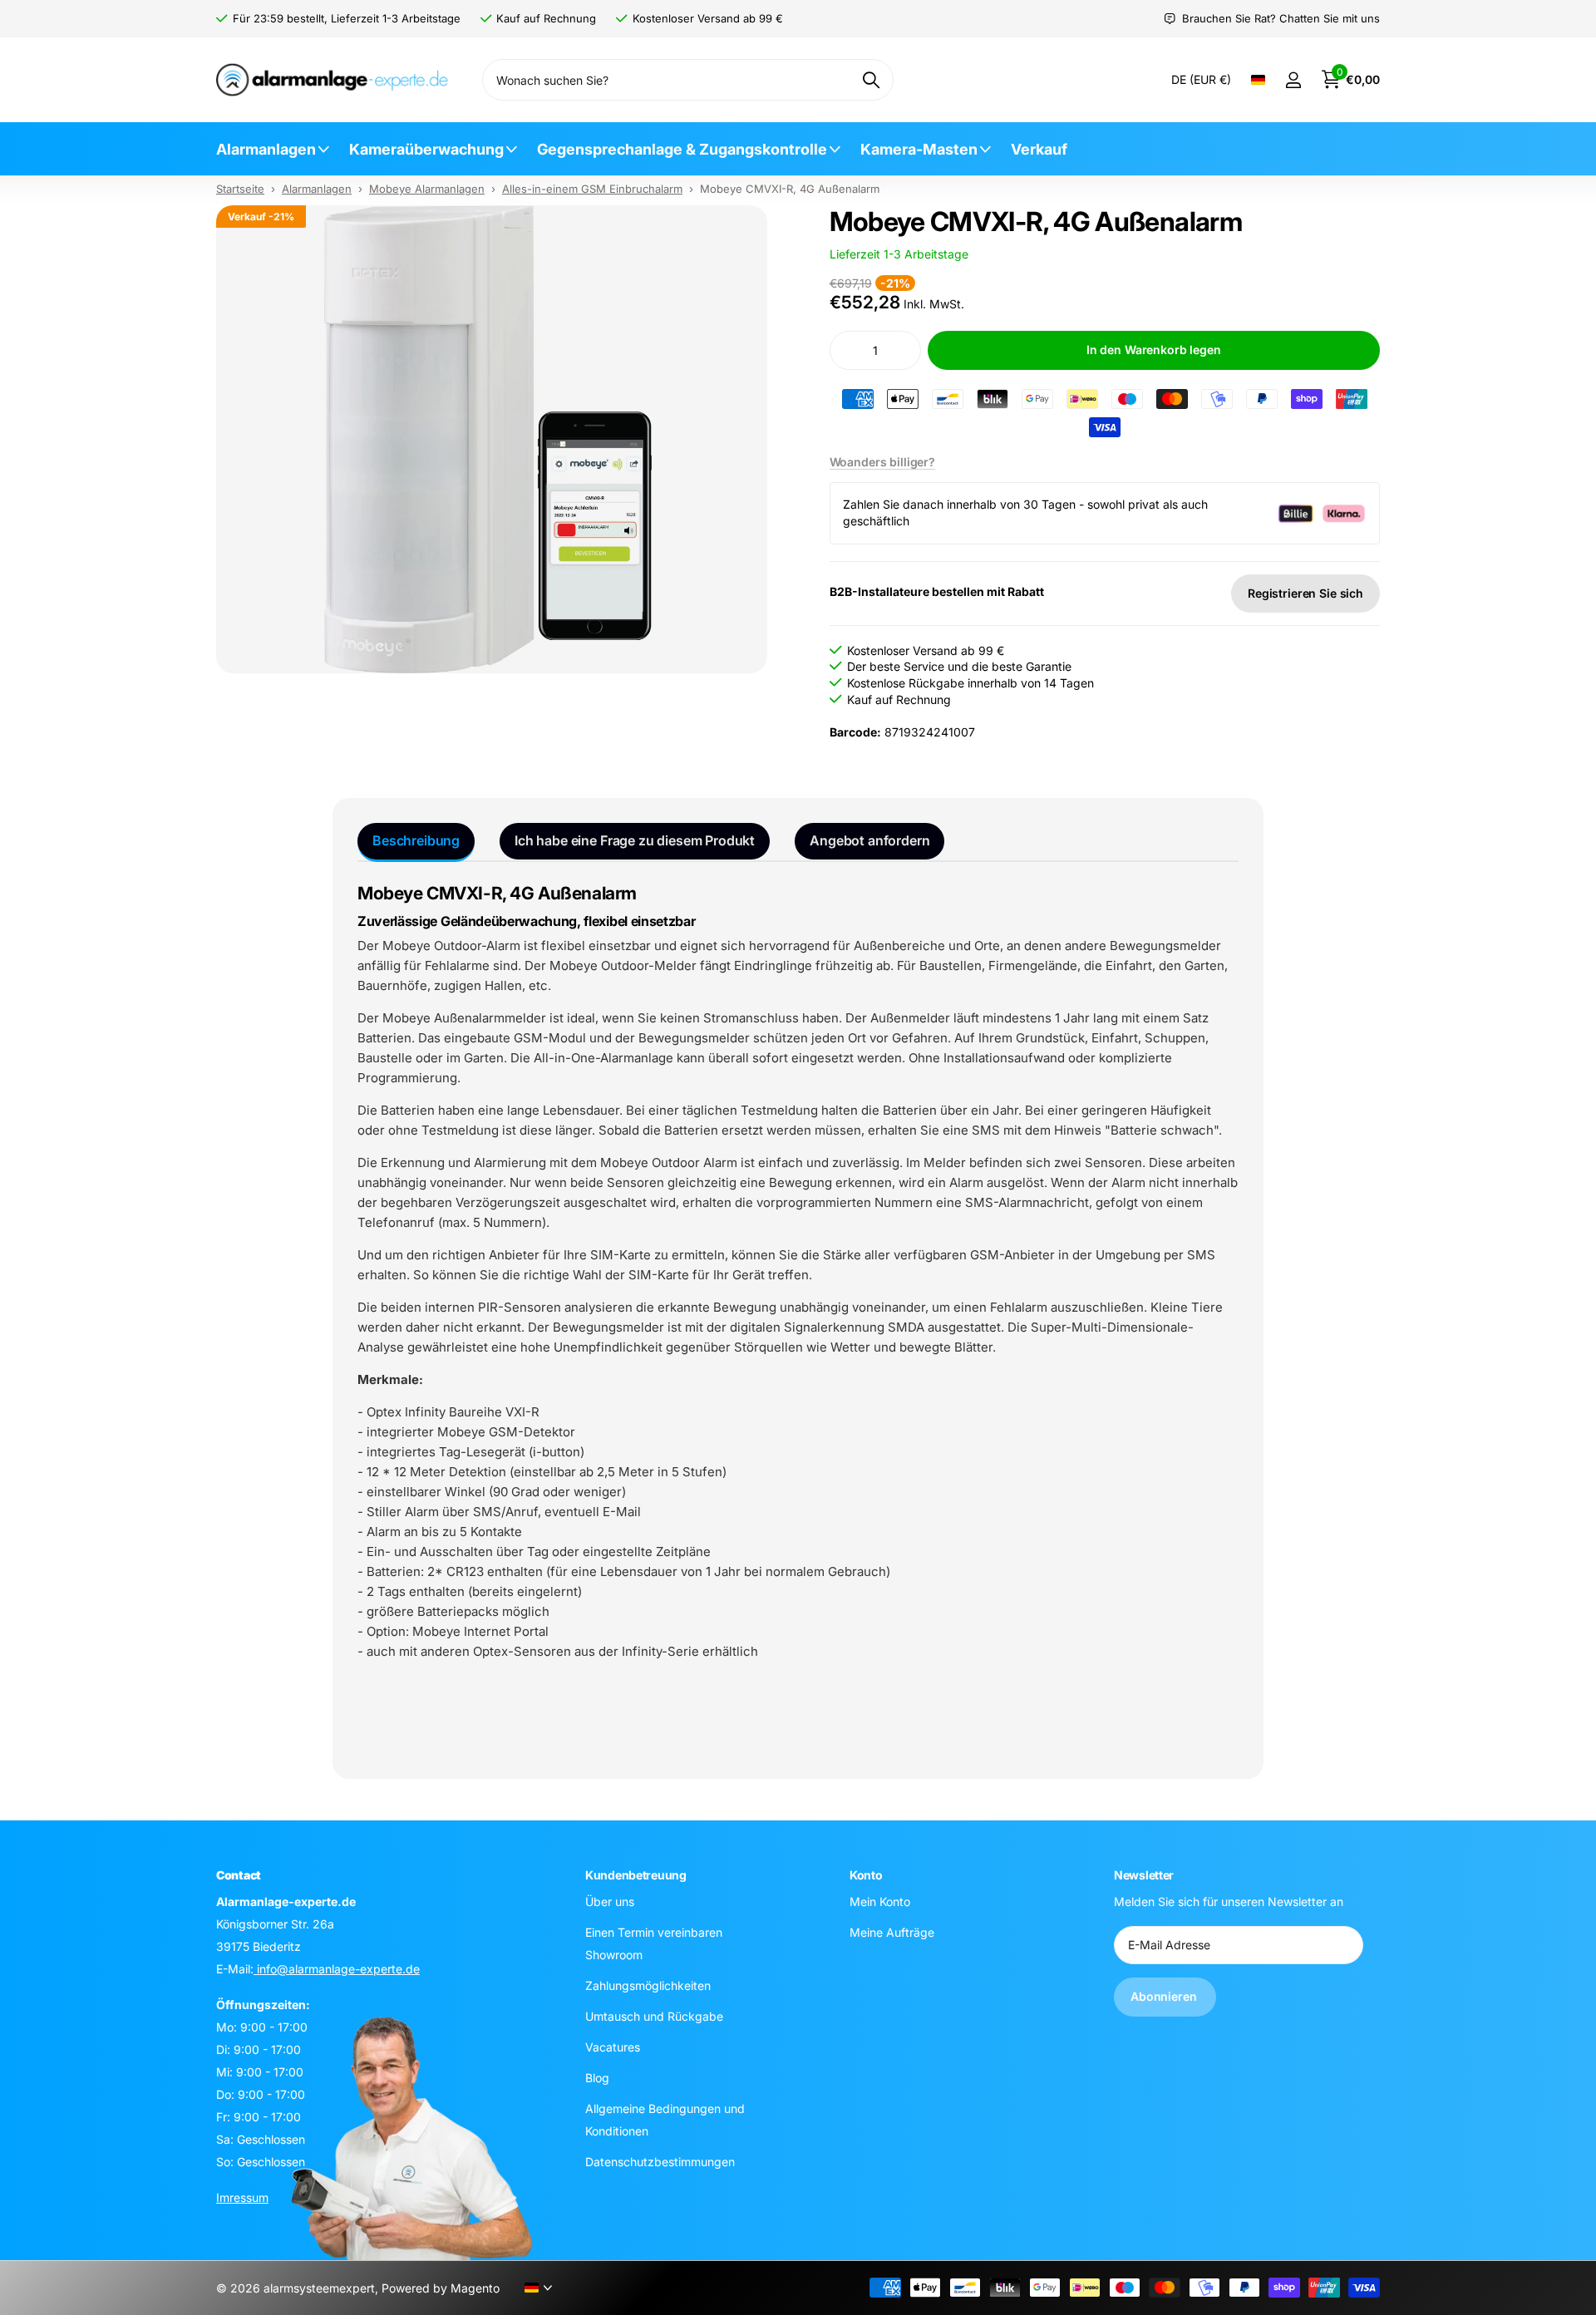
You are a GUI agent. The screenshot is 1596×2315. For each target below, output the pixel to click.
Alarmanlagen (266, 149)
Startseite (240, 189)
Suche (871, 80)
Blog (597, 2078)
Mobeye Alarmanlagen (427, 189)
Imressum (242, 2197)
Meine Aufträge (892, 1932)
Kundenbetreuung (636, 1875)
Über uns (610, 1901)
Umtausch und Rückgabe (654, 2016)
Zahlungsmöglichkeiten (648, 1985)
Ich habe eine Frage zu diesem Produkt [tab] (635, 840)
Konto (866, 1875)
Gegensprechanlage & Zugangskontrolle (682, 149)
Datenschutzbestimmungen (660, 2162)
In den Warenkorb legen (1154, 350)
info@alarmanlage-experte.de (337, 1969)
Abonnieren (1165, 1997)
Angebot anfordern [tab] (869, 840)
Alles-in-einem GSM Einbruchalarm (592, 189)
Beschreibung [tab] (416, 840)
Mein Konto (880, 1901)
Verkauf (1039, 149)
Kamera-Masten (919, 149)
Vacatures (613, 2047)
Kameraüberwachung (426, 149)
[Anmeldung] (1293, 80)
